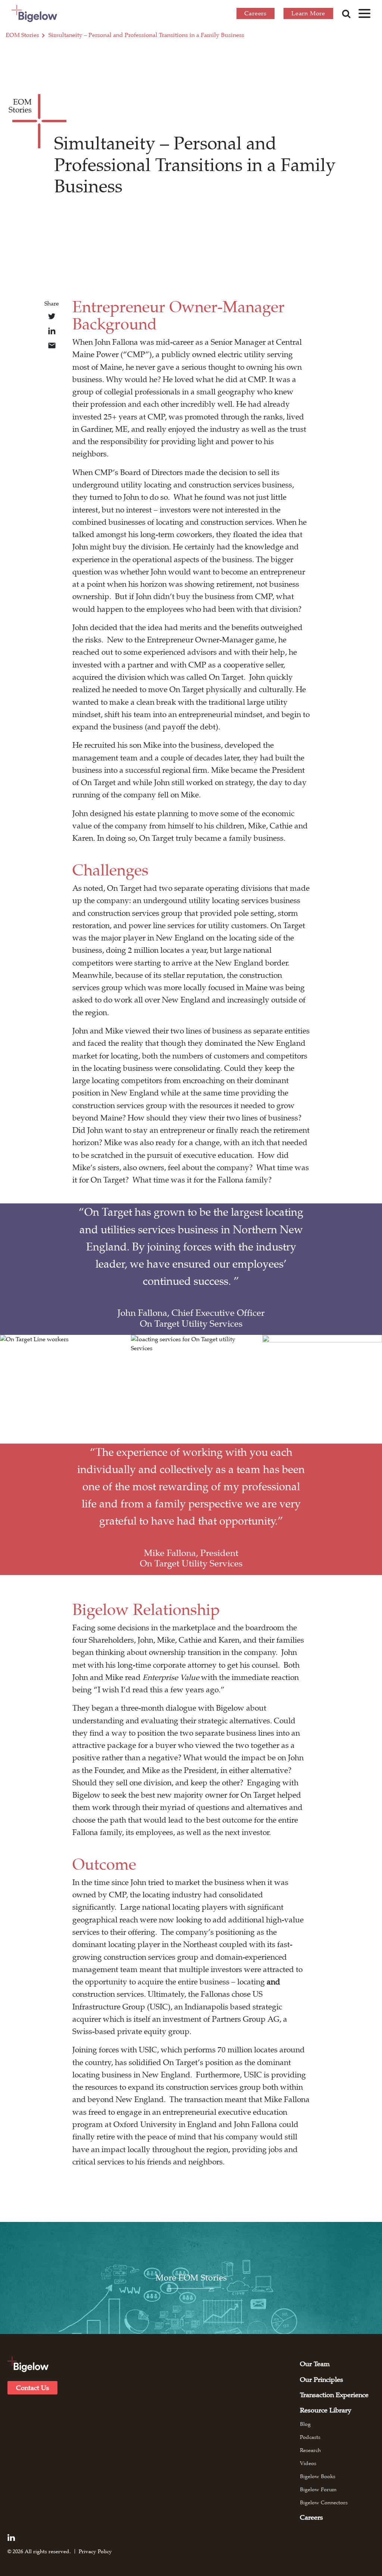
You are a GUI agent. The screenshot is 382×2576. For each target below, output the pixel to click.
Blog (305, 2424)
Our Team (315, 2364)
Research (310, 2450)
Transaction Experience (334, 2395)
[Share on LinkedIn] (52, 331)
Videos (308, 2463)
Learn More (308, 13)
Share (52, 304)
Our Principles (322, 2380)
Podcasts (310, 2437)
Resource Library (326, 2410)
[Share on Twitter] (52, 316)
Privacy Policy (95, 2551)
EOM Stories (22, 35)
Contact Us (33, 2388)
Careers (256, 13)
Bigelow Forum (318, 2489)
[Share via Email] (52, 345)
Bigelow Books (318, 2476)
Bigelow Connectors (324, 2502)
